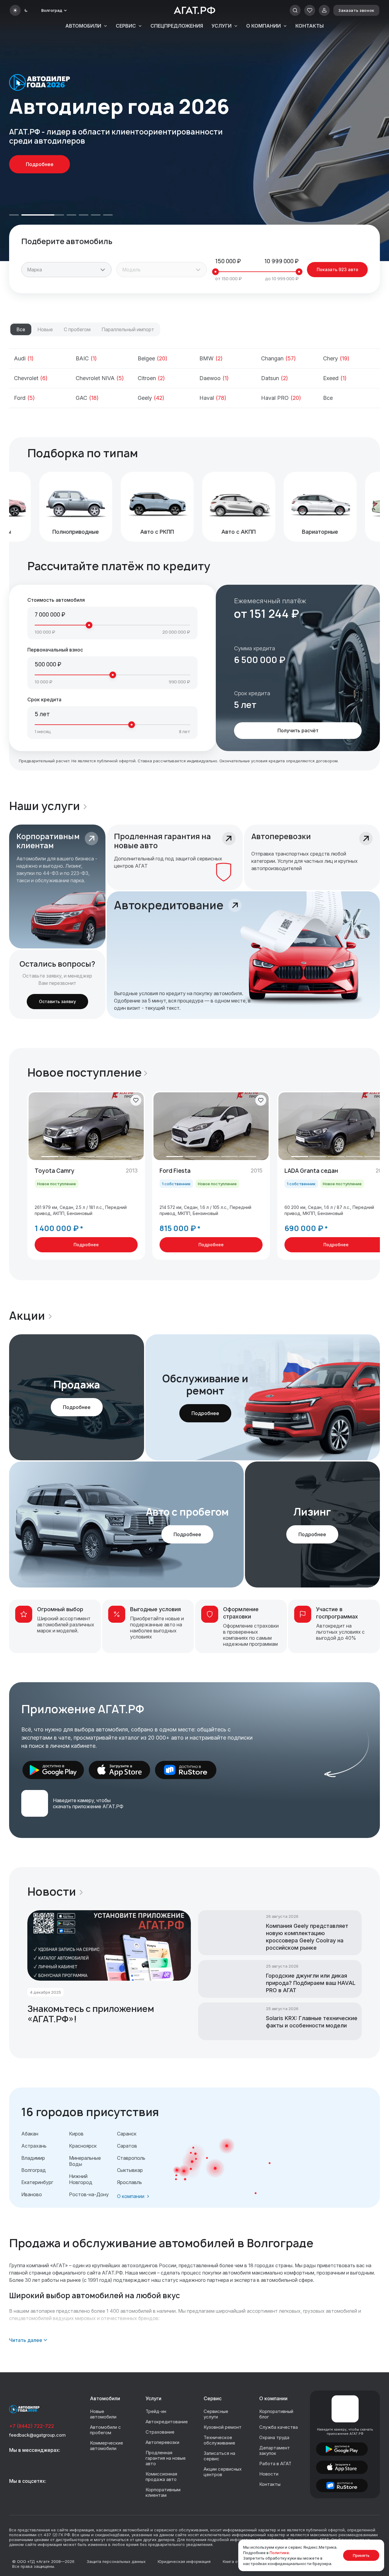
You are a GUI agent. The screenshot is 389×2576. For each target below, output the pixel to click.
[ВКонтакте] (15, 2493)
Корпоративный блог (276, 2414)
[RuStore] (186, 1770)
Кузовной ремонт (223, 2427)
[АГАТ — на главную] (194, 10)
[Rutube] (43, 2493)
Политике (279, 2553)
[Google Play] (53, 1770)
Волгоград (34, 2170)
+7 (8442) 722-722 (32, 2426)
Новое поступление (84, 1073)
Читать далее (26, 2340)
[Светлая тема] (15, 10)
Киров (76, 2134)
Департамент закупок (275, 2450)
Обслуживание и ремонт (205, 1385)
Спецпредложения (177, 26)
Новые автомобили (103, 2414)
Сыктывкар (130, 2170)
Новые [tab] (45, 329)
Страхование (160, 2432)
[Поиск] (295, 10)
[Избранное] (310, 10)
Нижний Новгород (81, 2179)
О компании (263, 26)
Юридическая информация (184, 2561)
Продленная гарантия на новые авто (166, 2458)
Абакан (30, 2134)
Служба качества (279, 2427)
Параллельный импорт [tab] (128, 329)
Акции (27, 1316)
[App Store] (119, 1770)
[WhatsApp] (29, 2462)
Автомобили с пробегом (105, 2430)
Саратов (127, 2146)
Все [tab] (21, 329)
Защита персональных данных (116, 2561)
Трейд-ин (156, 2411)
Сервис (126, 26)
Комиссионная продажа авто (161, 2477)
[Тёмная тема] (26, 10)
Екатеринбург (37, 2182)
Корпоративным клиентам (163, 2492)
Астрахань (34, 2146)
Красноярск (83, 2146)
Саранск (127, 2134)
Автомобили (83, 26)
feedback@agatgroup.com (37, 2435)
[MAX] (15, 2462)
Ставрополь (131, 2158)
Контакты (310, 26)
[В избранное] (136, 1100)
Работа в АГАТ (275, 2464)
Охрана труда (274, 2437)
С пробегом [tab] (77, 329)
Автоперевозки (162, 2442)
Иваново (32, 2194)
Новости (52, 1892)
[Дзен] (57, 2493)
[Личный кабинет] (324, 10)
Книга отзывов (237, 2561)
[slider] (215, 272)
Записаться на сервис (219, 2456)
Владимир (33, 2158)
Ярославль (129, 2182)
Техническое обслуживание (219, 2440)
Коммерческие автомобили (107, 2446)
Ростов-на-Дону (89, 2194)
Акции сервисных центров (223, 2472)
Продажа (77, 1385)
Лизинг (312, 1512)
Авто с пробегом (187, 1512)
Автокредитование (167, 2422)
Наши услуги (45, 806)
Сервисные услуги (216, 2414)
